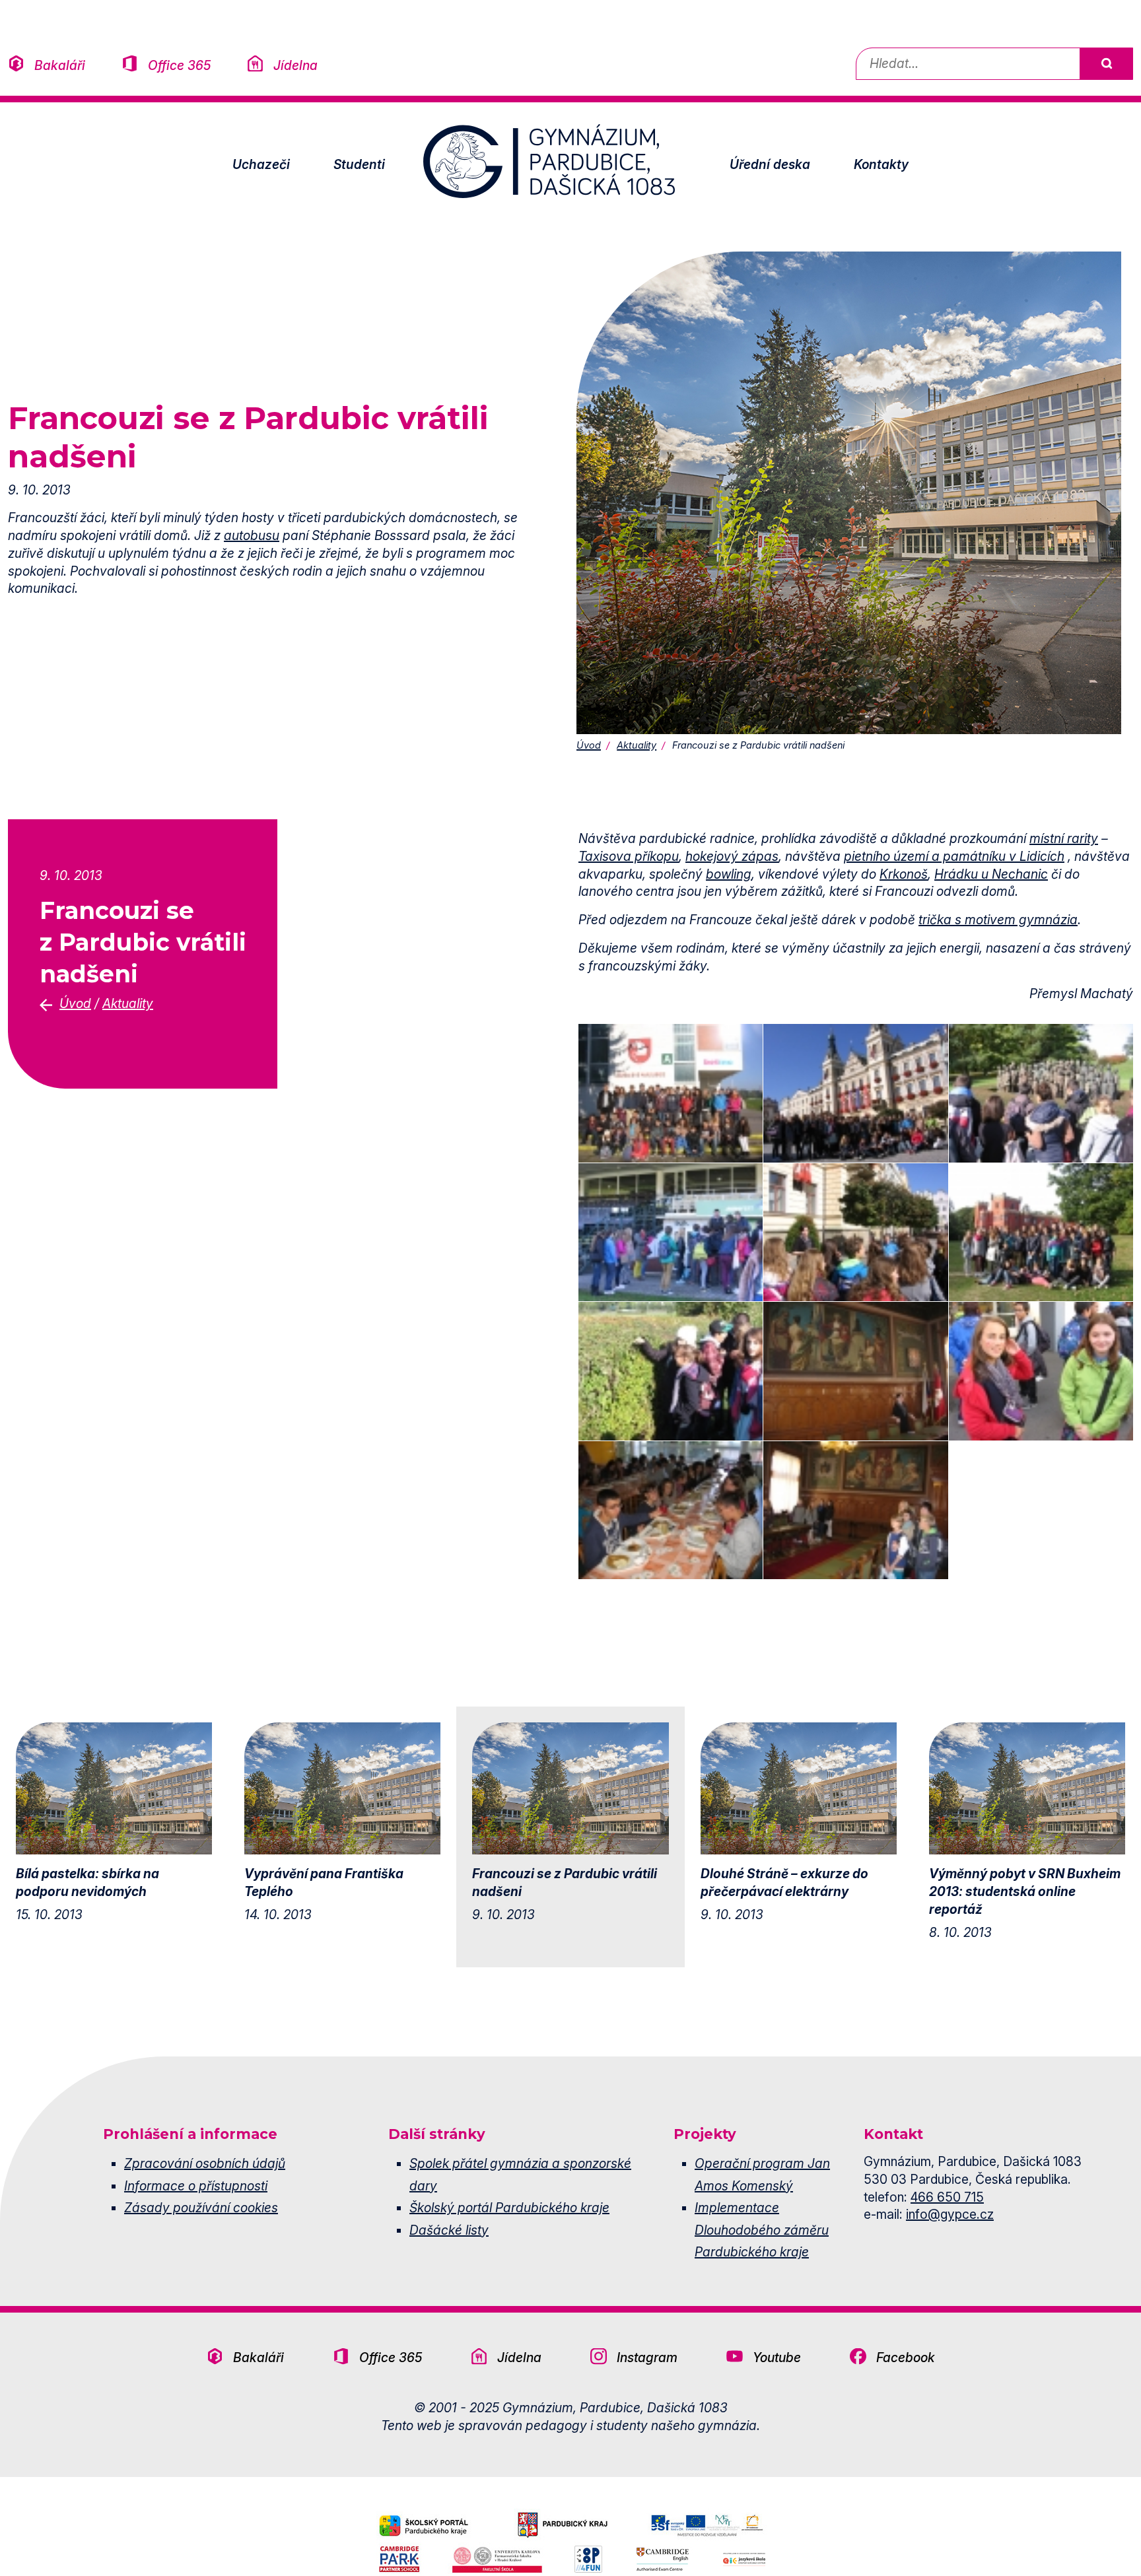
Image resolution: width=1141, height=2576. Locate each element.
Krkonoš (904, 874)
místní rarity (1064, 838)
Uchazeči (261, 164)
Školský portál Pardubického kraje (509, 2208)
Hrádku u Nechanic (991, 874)
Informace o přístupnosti (196, 2186)
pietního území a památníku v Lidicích (954, 856)
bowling (729, 874)
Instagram (647, 2357)
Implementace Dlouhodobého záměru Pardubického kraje (762, 2230)
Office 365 (179, 65)
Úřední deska (770, 164)
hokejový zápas (732, 856)
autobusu (252, 535)
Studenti (359, 164)
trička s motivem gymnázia (998, 920)
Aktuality (637, 745)
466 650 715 (947, 2197)
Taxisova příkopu (629, 856)
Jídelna (295, 65)
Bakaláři (60, 65)
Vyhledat (1106, 64)
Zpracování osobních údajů (205, 2163)
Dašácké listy (449, 2230)
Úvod (589, 745)
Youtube (777, 2357)
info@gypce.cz (950, 2214)
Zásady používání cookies (201, 2208)
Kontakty (881, 164)
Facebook (906, 2357)
